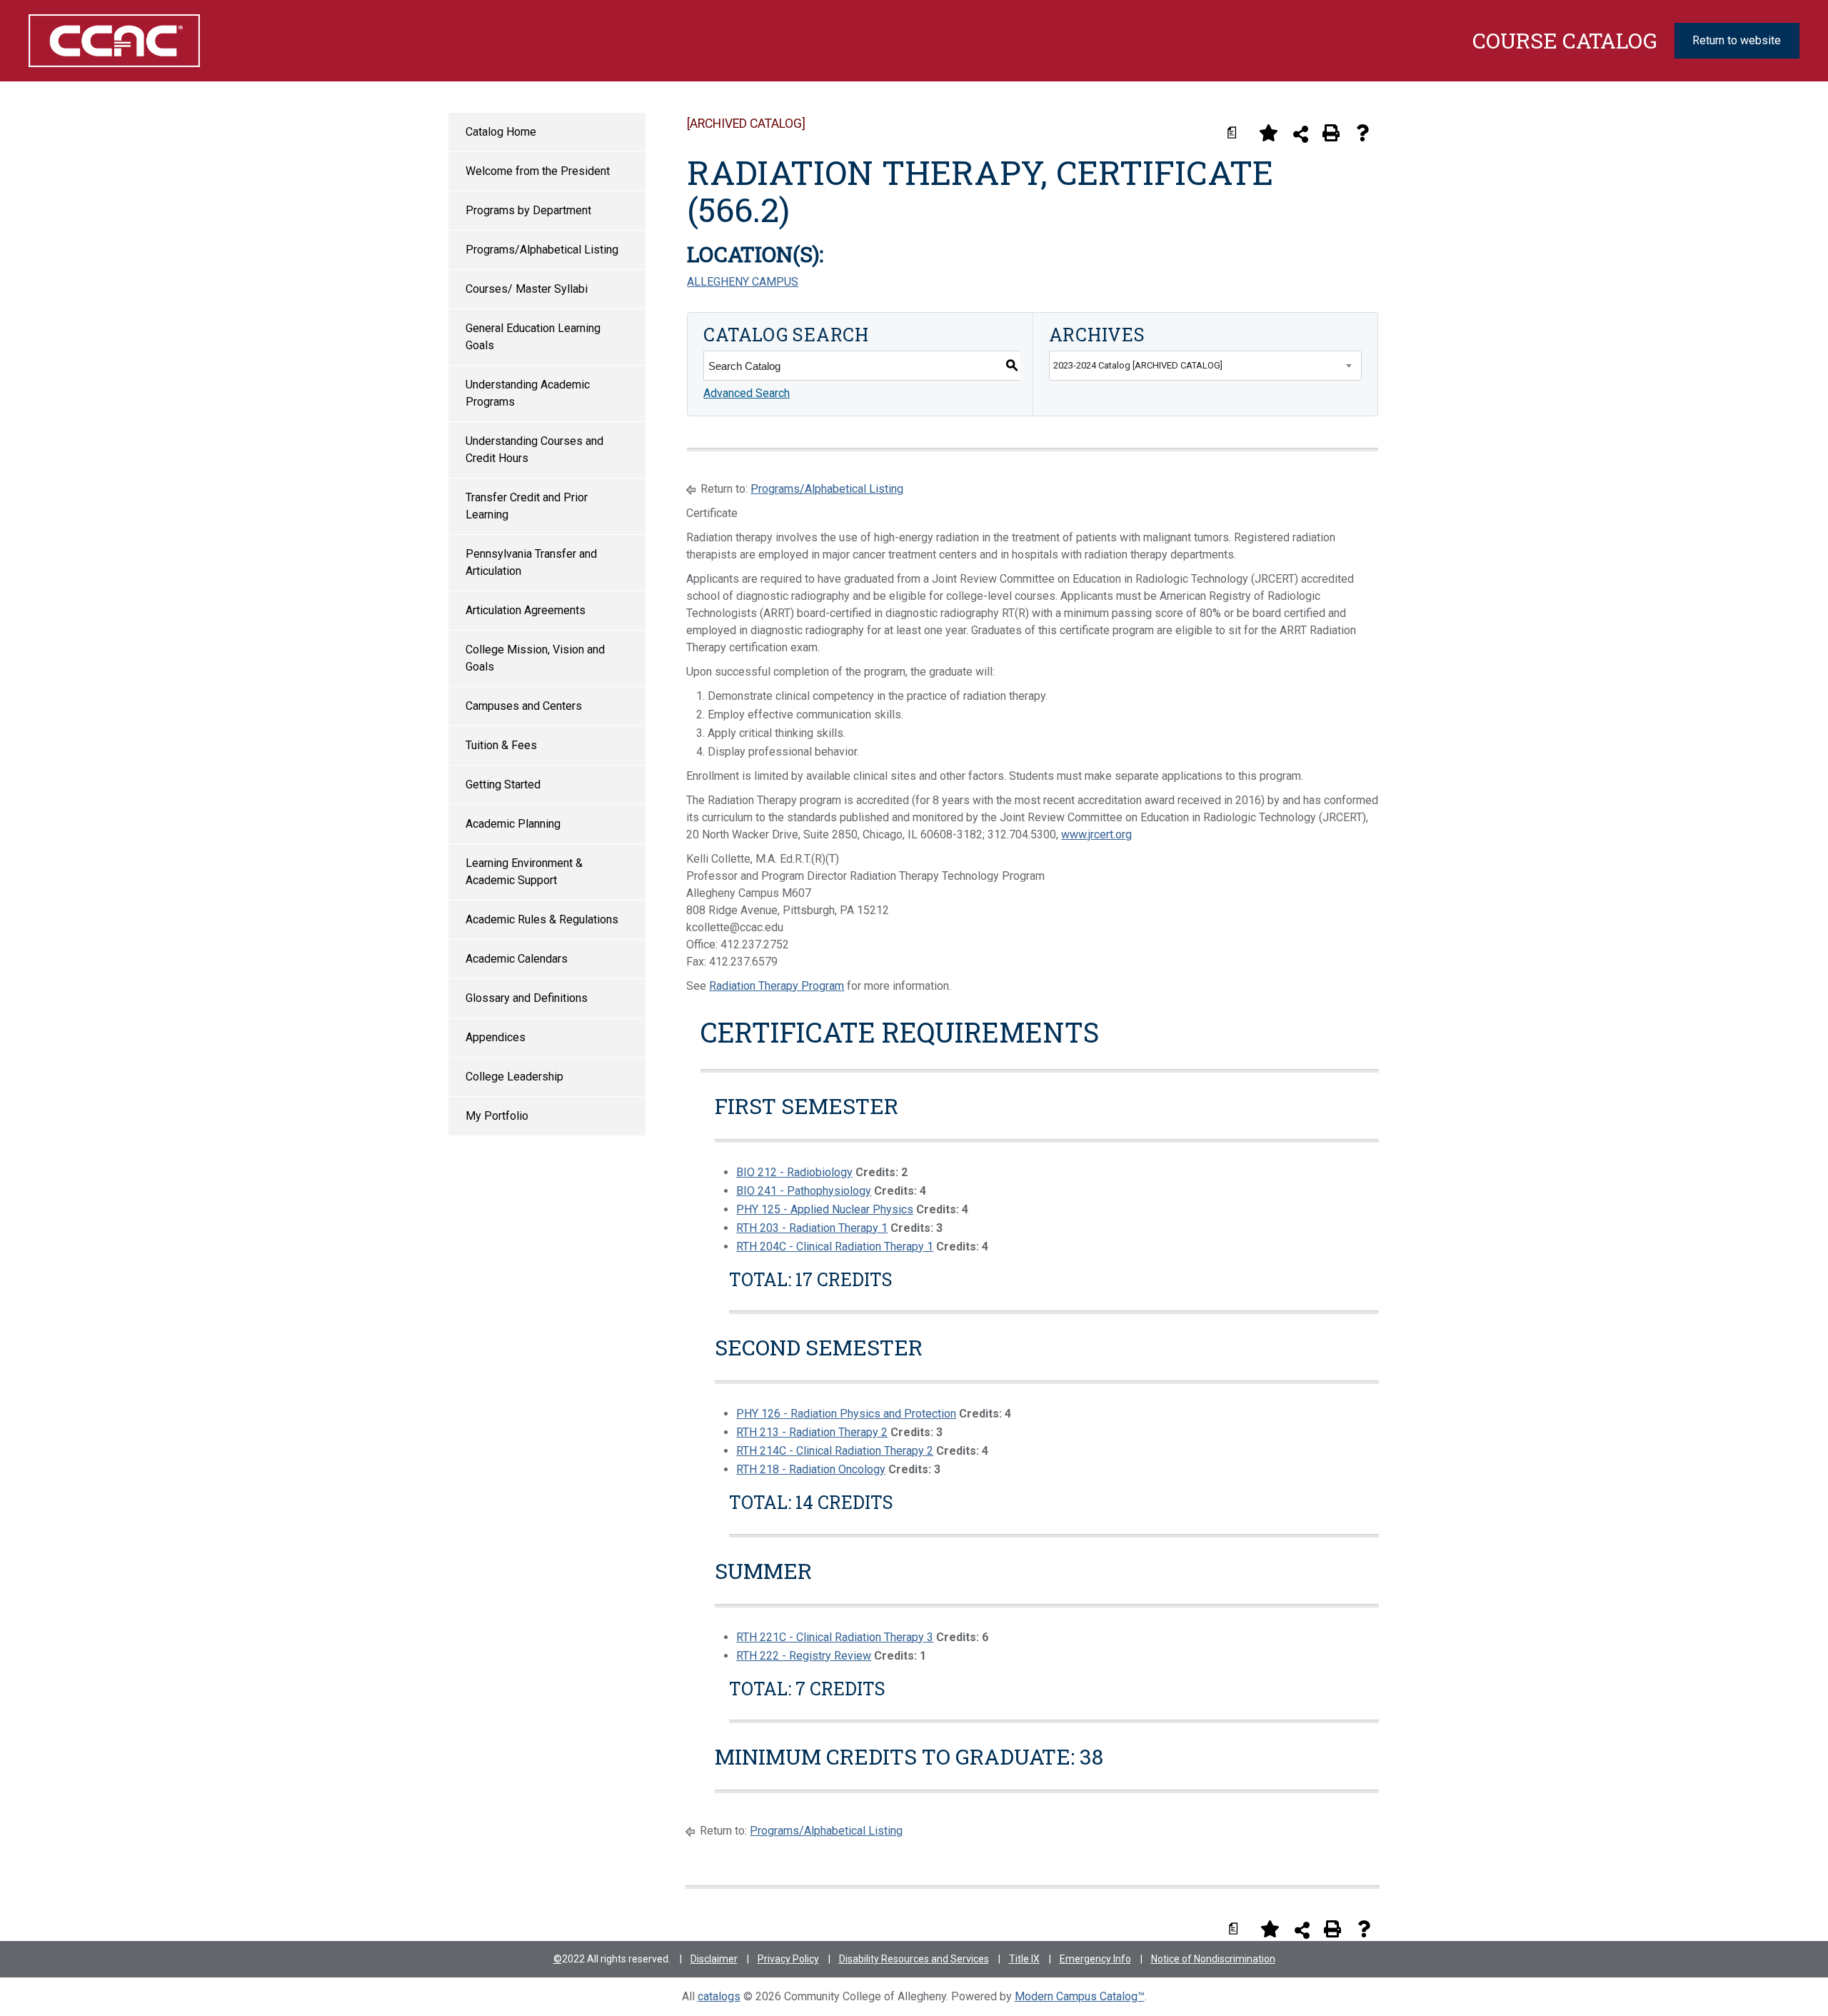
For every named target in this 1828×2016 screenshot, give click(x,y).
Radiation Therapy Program (777, 986)
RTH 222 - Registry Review (804, 1656)
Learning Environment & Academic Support (524, 872)
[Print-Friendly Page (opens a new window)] (1331, 133)
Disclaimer (714, 1959)
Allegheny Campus (743, 282)
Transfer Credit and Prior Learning (527, 506)
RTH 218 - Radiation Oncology (811, 1469)
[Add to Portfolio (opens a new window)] (1268, 133)
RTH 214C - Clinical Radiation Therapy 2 (835, 1451)
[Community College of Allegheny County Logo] (163, 41)
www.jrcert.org (1096, 834)
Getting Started (503, 784)
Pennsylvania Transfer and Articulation (531, 562)
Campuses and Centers (524, 706)
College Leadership (514, 1077)
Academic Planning (513, 824)
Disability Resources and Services (914, 1959)
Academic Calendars (517, 959)
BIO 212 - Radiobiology (794, 1172)
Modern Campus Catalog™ (1080, 1996)
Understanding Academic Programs (528, 393)
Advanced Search (747, 393)
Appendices (496, 1037)
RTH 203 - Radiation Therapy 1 (812, 1228)
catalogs (719, 1996)
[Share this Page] (1301, 134)
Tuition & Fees (501, 745)
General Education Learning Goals (533, 337)
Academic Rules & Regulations (542, 919)
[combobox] (1205, 366)
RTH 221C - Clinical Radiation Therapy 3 (835, 1637)
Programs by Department (528, 210)
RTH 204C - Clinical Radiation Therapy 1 (835, 1247)
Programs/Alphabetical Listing (542, 250)
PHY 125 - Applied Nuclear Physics (825, 1209)
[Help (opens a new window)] (1362, 133)
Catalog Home (501, 132)
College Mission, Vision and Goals (535, 658)
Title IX (1024, 1959)
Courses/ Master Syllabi (527, 289)
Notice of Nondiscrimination (1213, 1959)
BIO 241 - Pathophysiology (804, 1191)
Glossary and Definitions (527, 998)
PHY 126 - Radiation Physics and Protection (846, 1414)
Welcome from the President (538, 171)
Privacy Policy (788, 1959)
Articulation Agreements (526, 610)
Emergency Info (1095, 1959)
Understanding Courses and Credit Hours (534, 450)
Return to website (1737, 40)
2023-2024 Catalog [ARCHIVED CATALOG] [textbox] (1138, 365)
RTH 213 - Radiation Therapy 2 (812, 1432)
